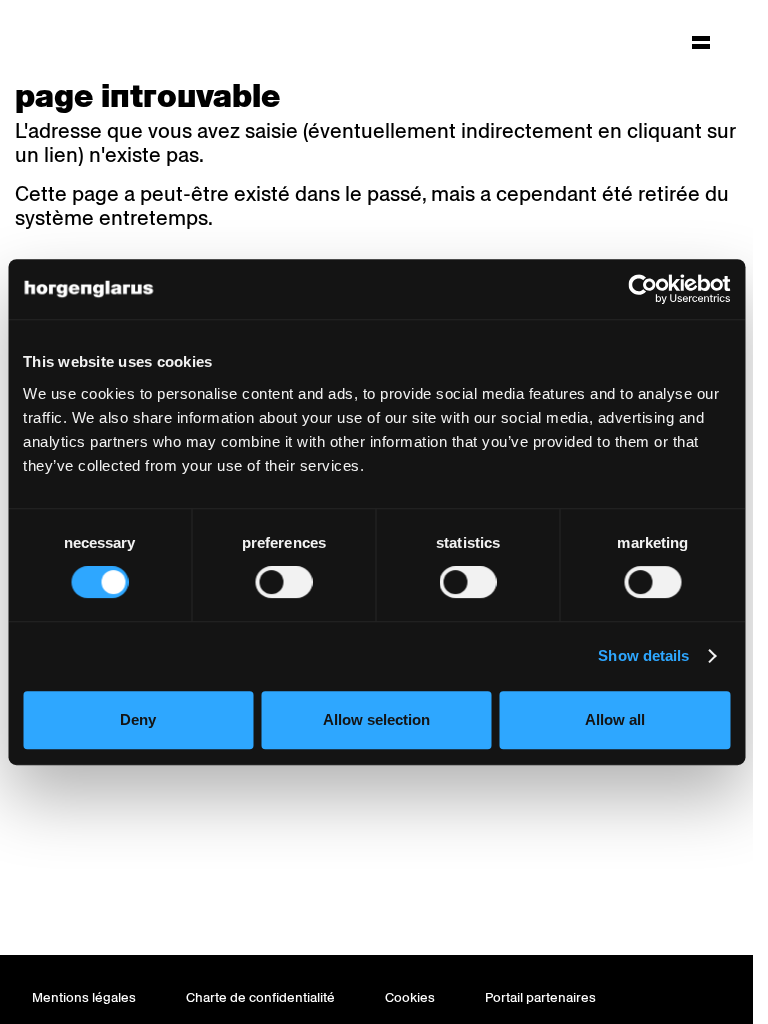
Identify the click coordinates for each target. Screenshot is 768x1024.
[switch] (283, 582)
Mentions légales (84, 997)
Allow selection (376, 719)
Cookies (410, 997)
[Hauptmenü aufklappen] (701, 42)
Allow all (615, 719)
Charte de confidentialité (260, 997)
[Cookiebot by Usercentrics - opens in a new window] (642, 289)
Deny (138, 719)
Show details (643, 655)
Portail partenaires (540, 997)
